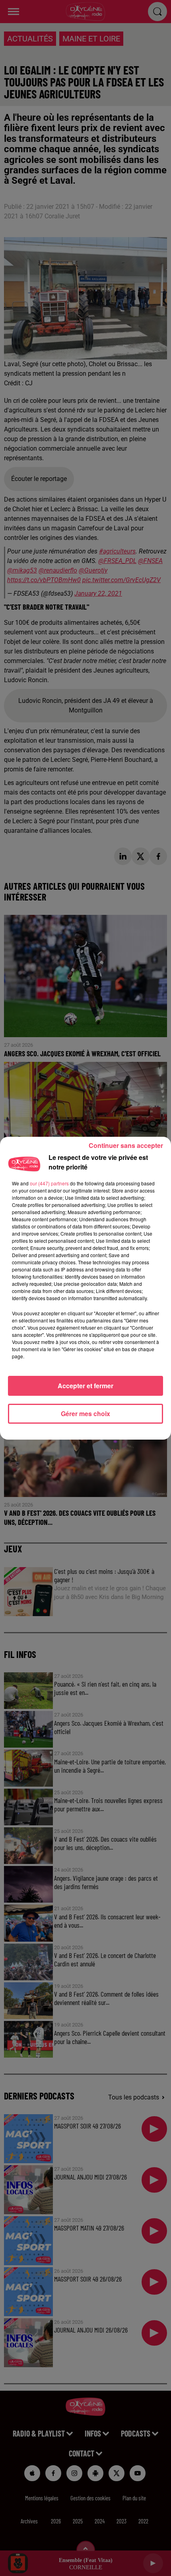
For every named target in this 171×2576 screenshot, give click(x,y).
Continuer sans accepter (126, 1145)
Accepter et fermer (85, 1386)
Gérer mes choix (85, 1414)
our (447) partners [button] (49, 1183)
